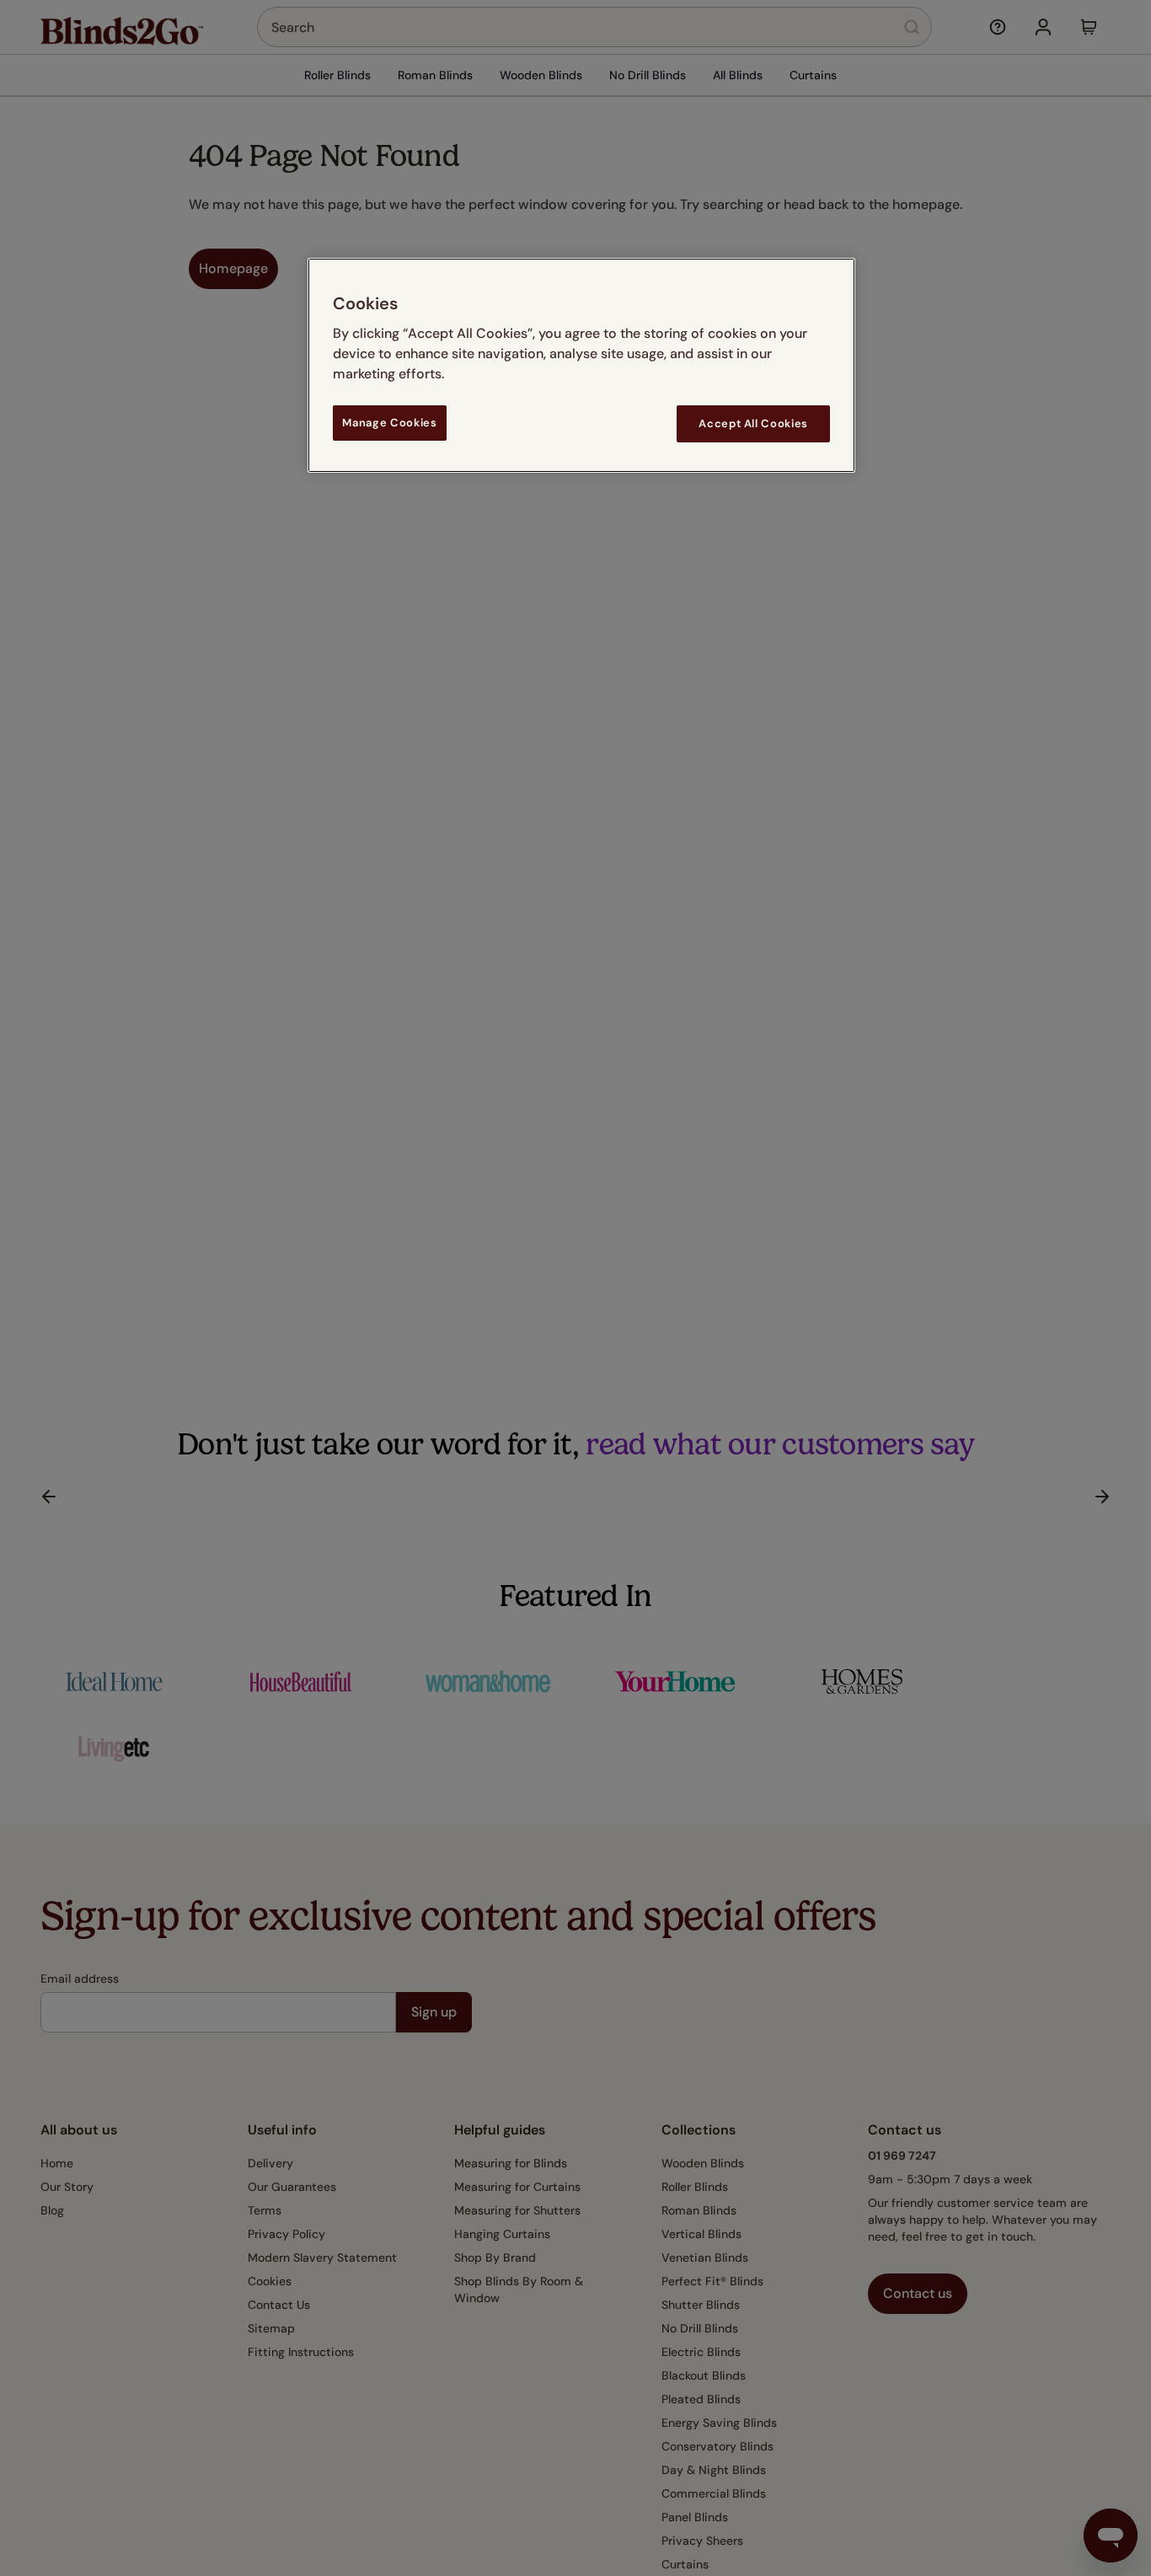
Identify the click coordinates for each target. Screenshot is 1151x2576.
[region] (581, 365)
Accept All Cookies (753, 423)
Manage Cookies (389, 423)
